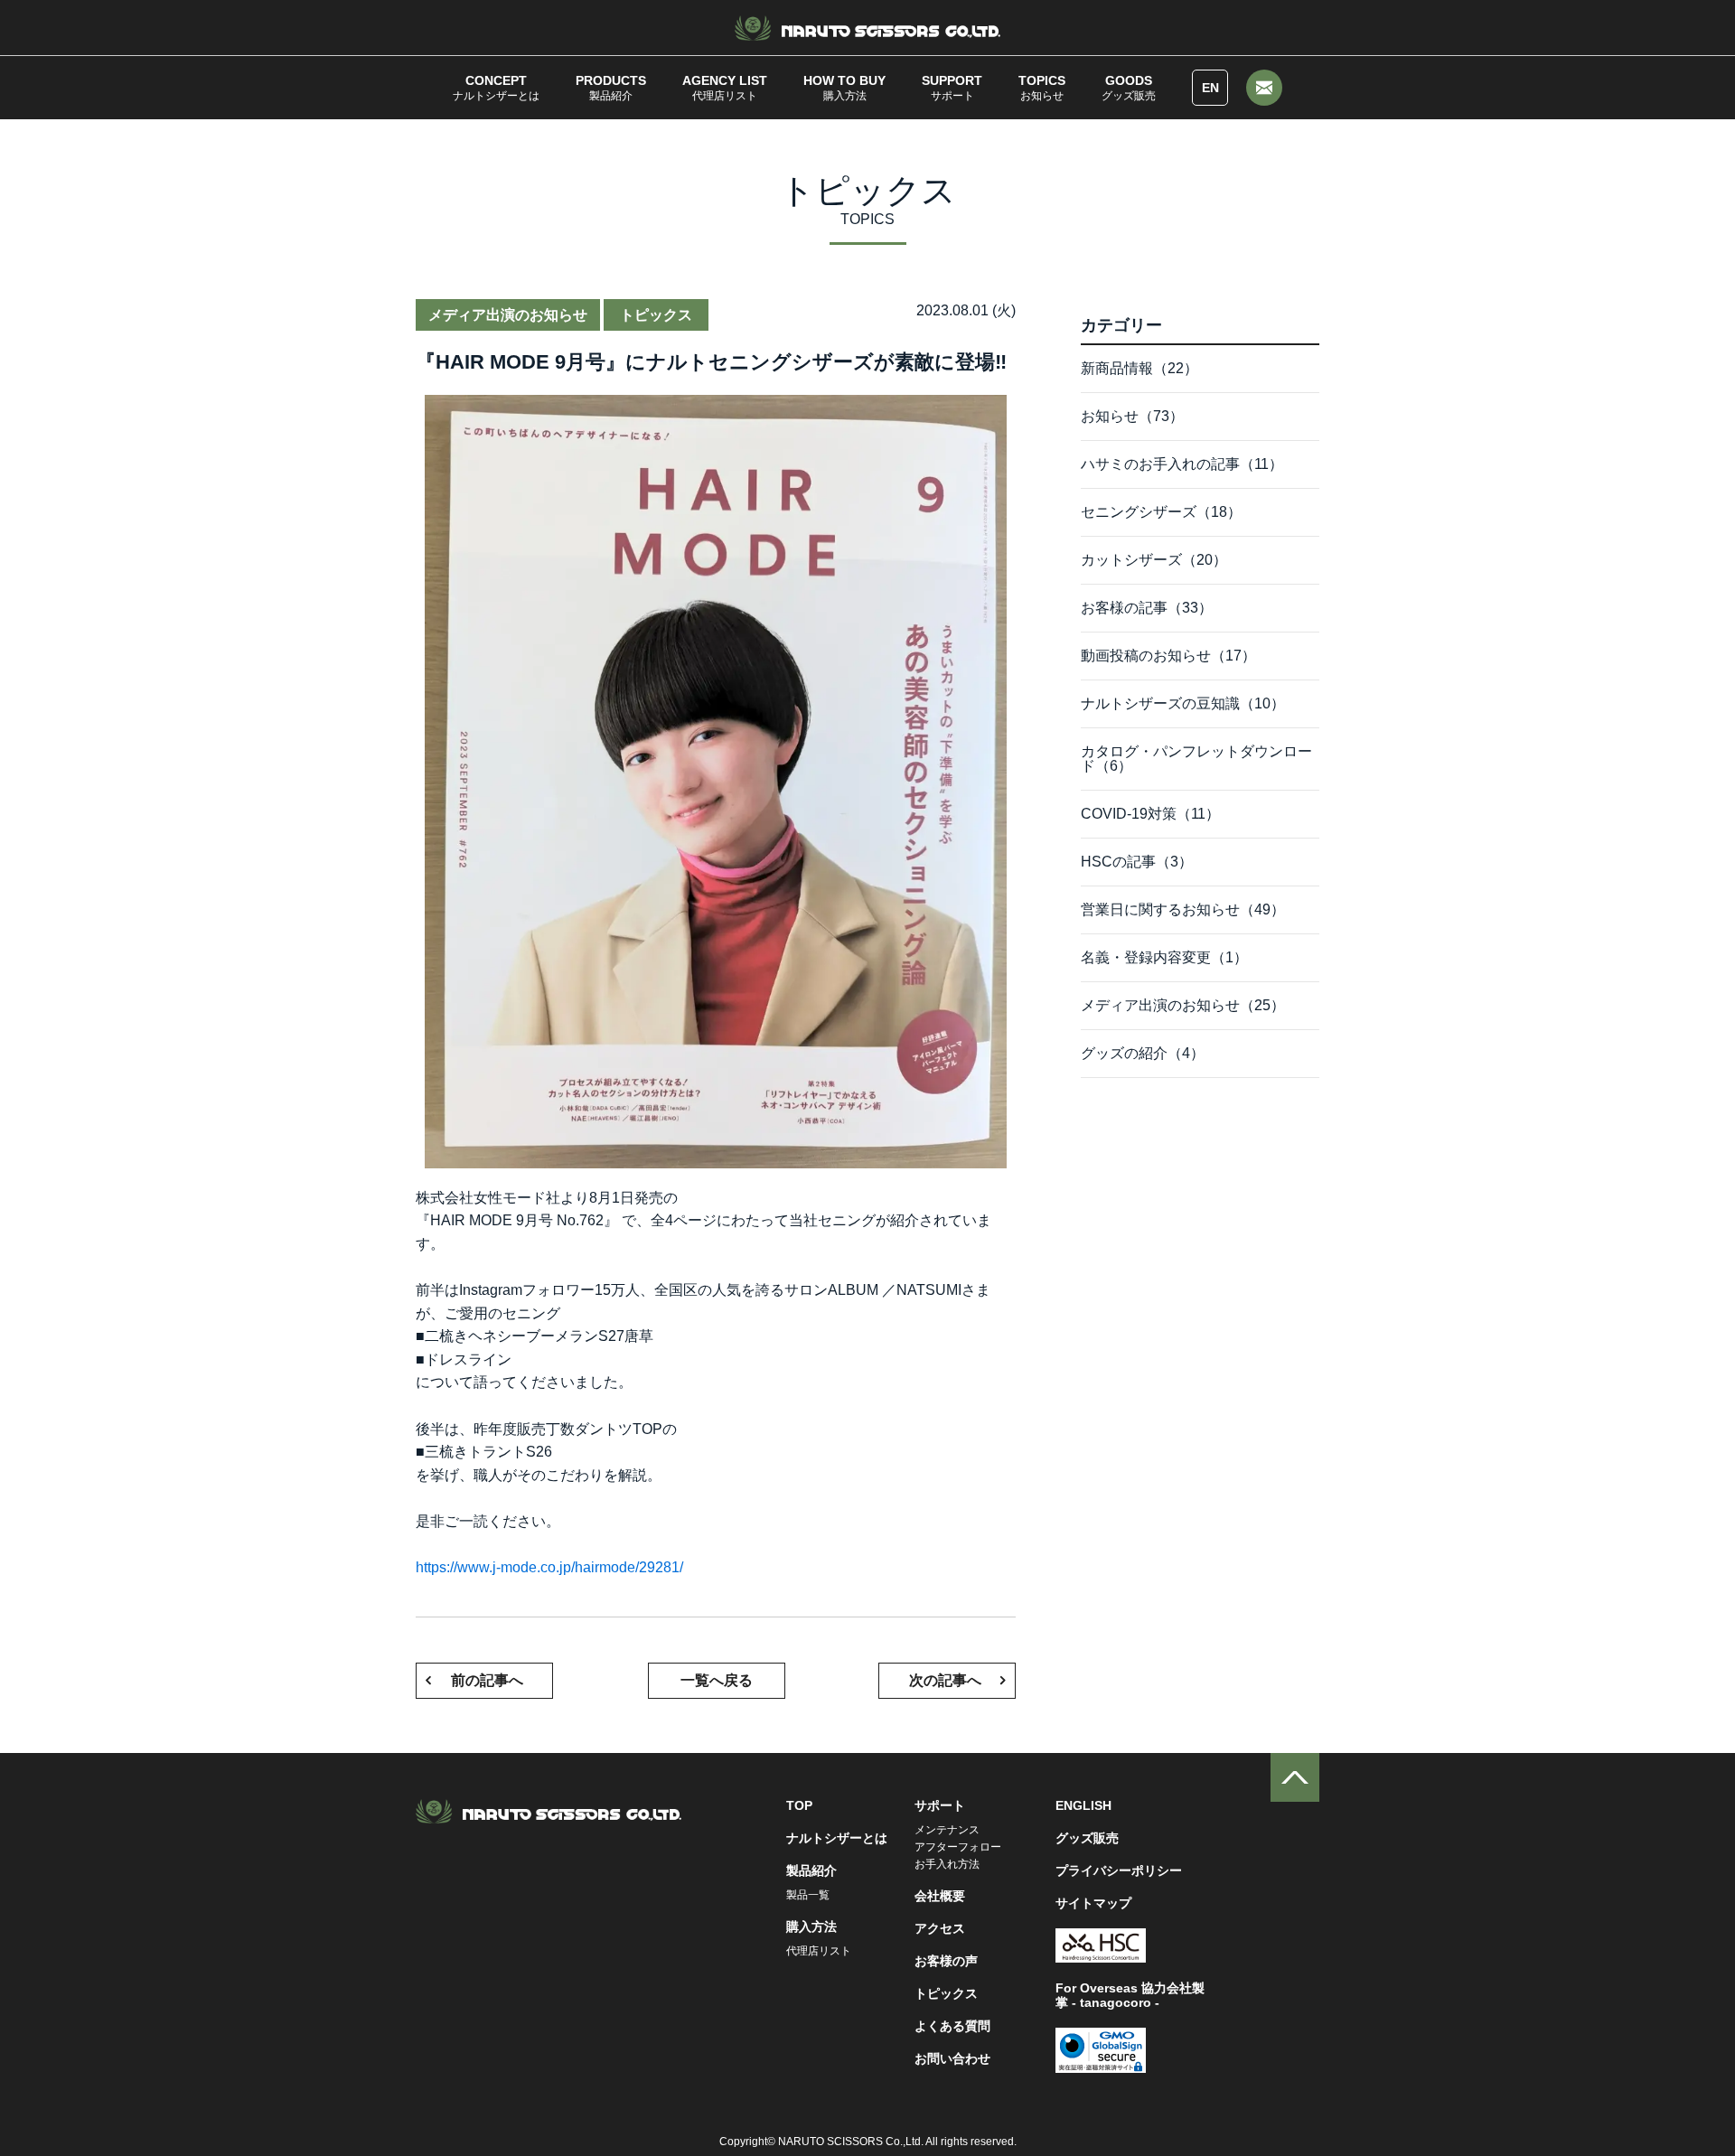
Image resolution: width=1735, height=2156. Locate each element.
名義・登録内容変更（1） (1164, 957)
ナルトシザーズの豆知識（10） (1183, 703)
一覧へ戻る (717, 1680)
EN (1210, 88)
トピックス (946, 1993)
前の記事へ (487, 1680)
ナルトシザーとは (496, 88)
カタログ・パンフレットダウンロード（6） (1196, 759)
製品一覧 (808, 1895)
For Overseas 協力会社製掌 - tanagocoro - (1130, 1995)
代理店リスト (725, 88)
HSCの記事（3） (1137, 862)
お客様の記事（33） (1147, 608)
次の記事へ (945, 1680)
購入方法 (844, 88)
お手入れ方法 (947, 1864)
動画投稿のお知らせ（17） (1168, 656)
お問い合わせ (952, 2058)
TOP (799, 1805)
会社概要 (940, 1896)
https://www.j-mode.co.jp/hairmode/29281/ (549, 1567)
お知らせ (1042, 88)
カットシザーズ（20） (1154, 560)
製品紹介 (611, 88)
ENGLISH (1083, 1805)
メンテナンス (947, 1830)
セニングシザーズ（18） (1161, 512)
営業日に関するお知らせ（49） (1183, 909)
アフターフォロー (958, 1847)
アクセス (940, 1928)
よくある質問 (952, 2026)
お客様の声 (946, 1961)
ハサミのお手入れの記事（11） (1182, 464)
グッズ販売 (1129, 88)
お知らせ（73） (1132, 416)
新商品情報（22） (1139, 368)
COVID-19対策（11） (1150, 814)
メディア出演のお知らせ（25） (1183, 1005)
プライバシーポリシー (1119, 1870)
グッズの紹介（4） (1143, 1053)
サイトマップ (1093, 1903)
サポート (952, 88)
